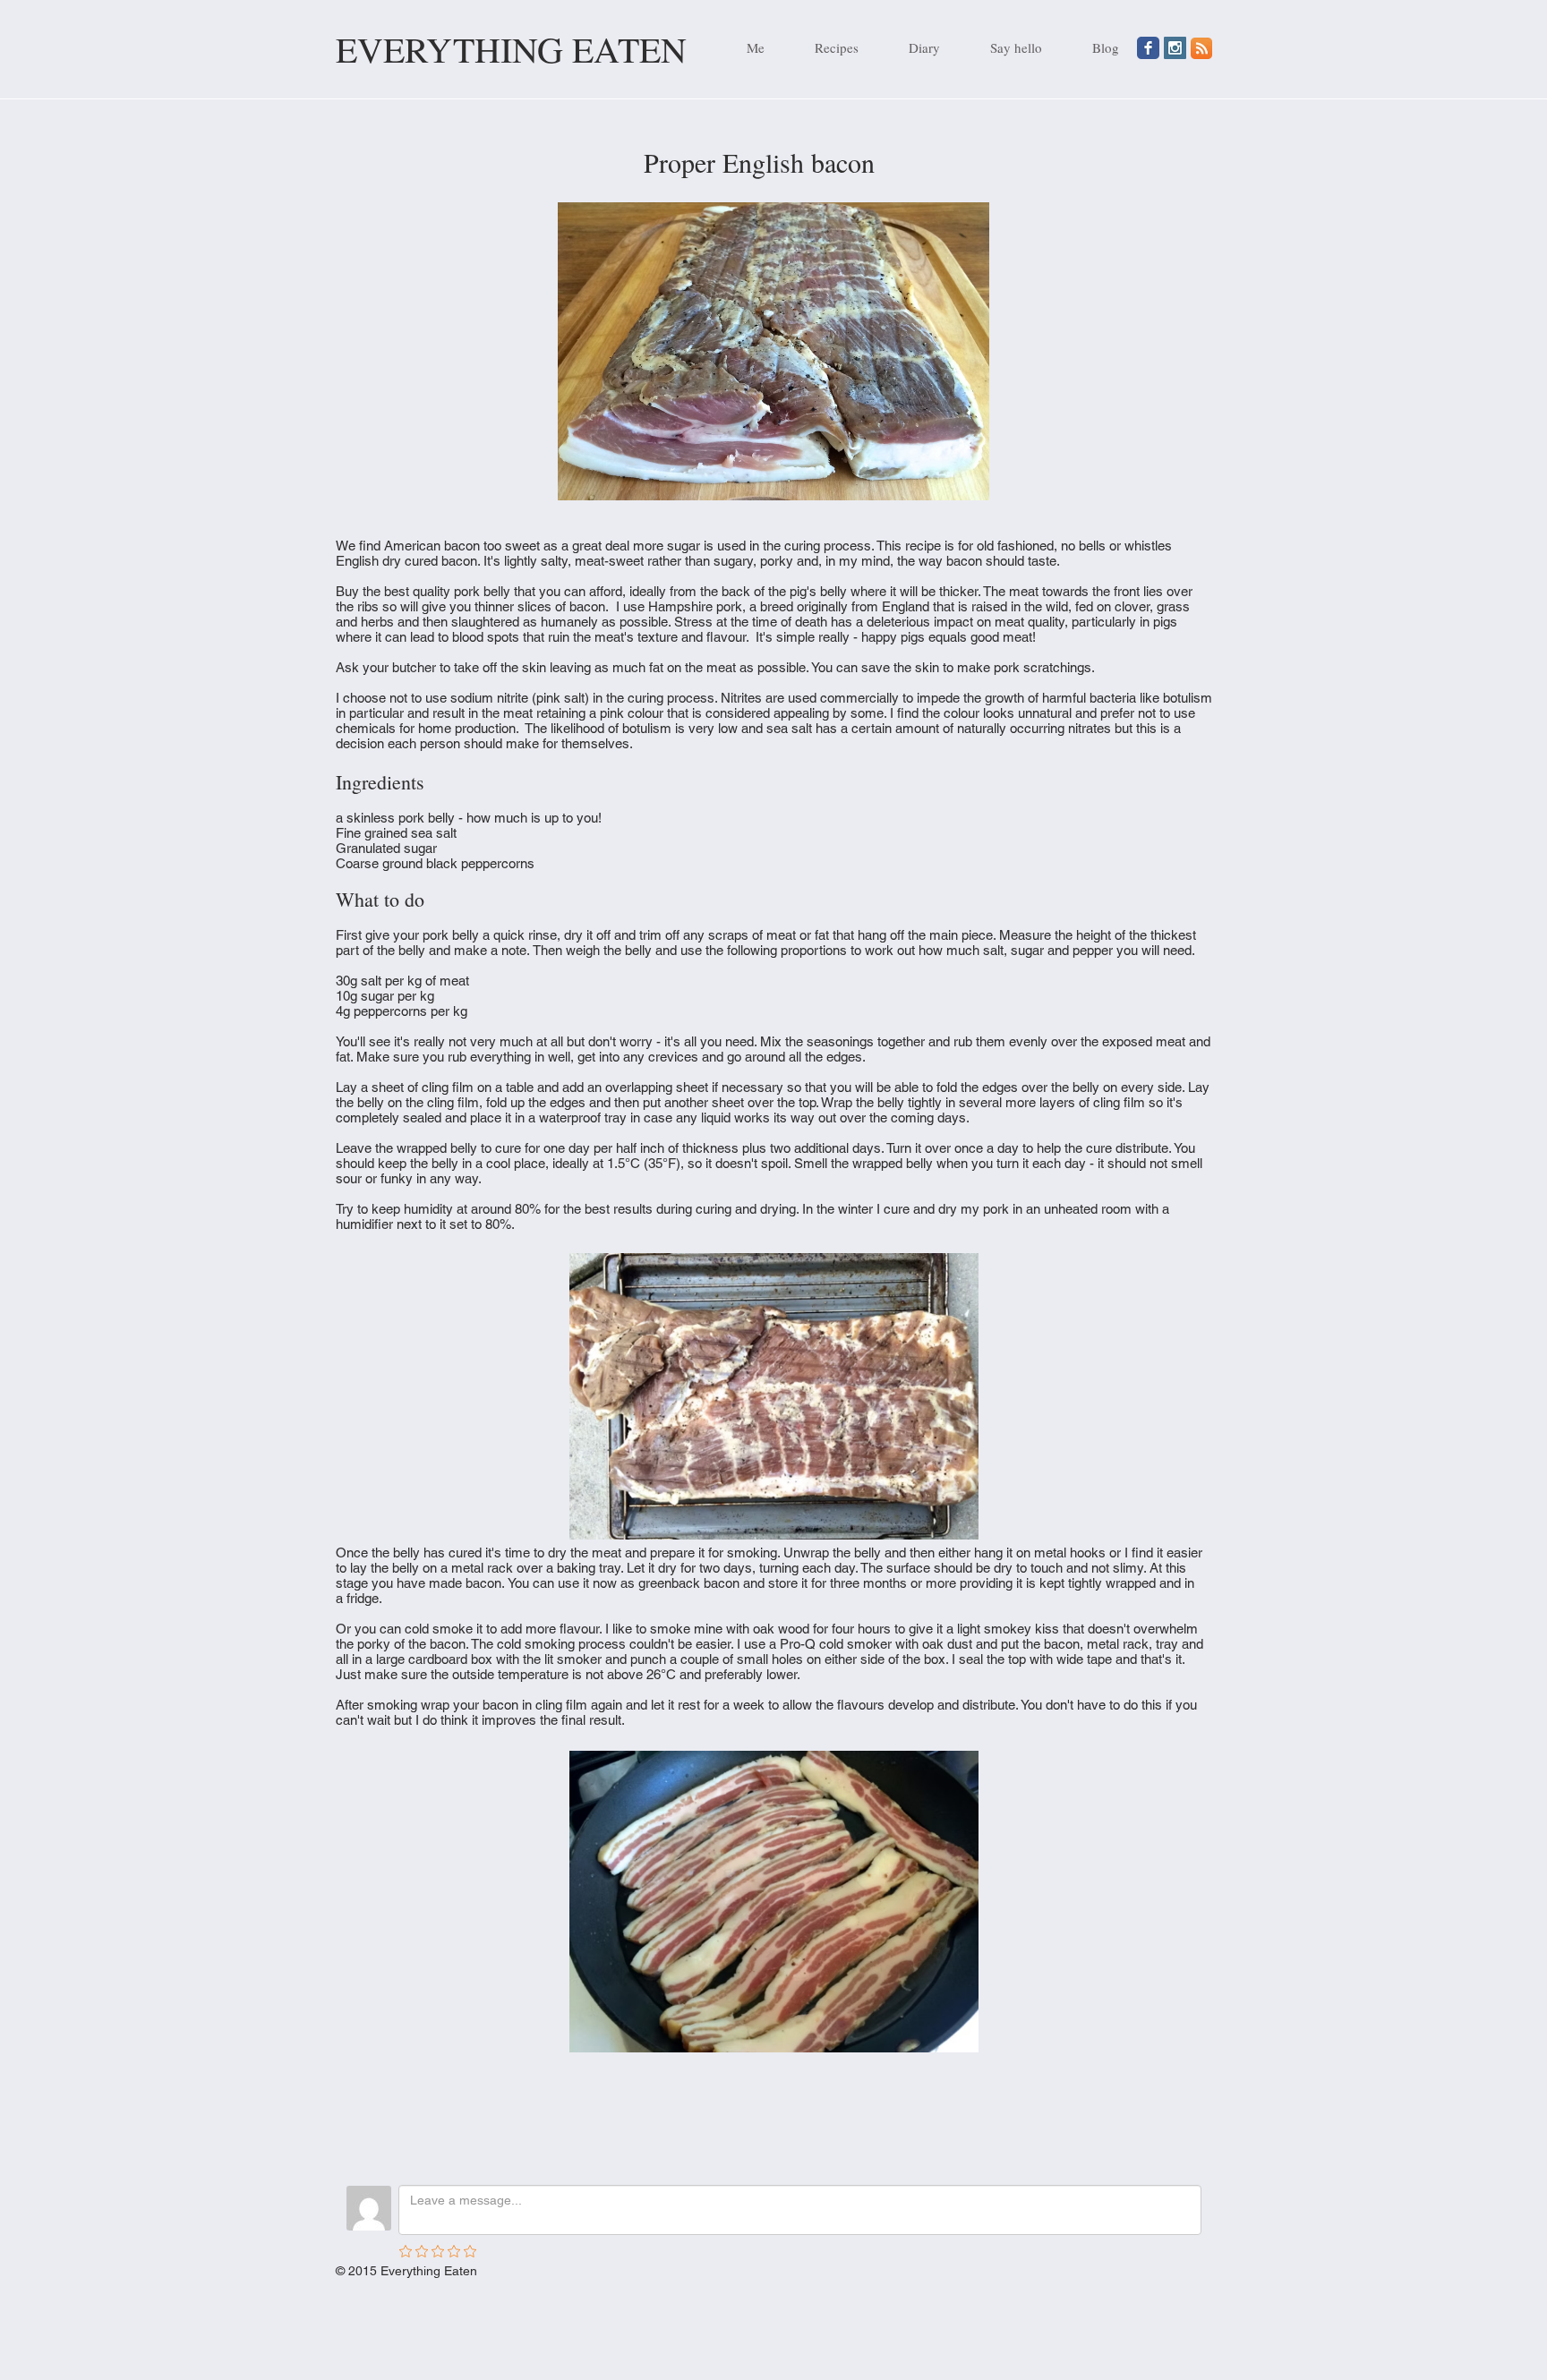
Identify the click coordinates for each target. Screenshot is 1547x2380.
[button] (825, 47)
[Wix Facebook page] (1148, 48)
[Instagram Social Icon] (1175, 48)
